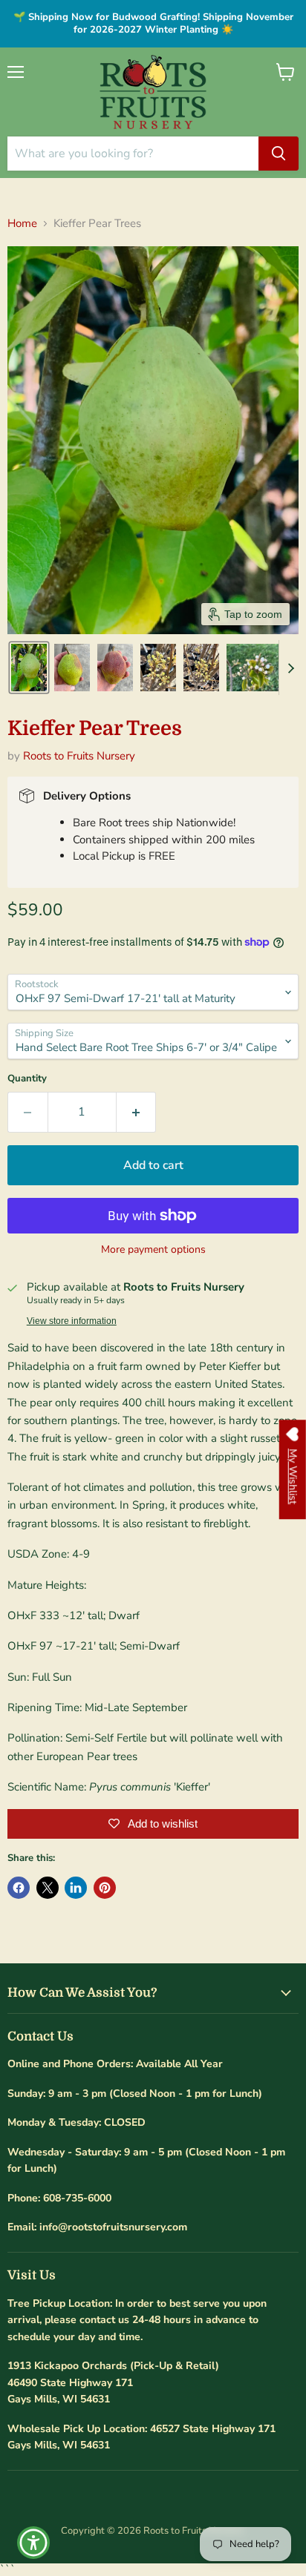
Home (22, 224)
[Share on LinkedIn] (76, 1888)
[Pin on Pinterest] (105, 1888)
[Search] (279, 154)
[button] (29, 668)
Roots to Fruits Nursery (79, 756)
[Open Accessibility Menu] (34, 2543)
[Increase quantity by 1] (137, 1112)
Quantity (27, 1079)
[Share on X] (48, 1888)
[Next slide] (290, 668)
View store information (72, 1321)
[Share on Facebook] (19, 1888)
